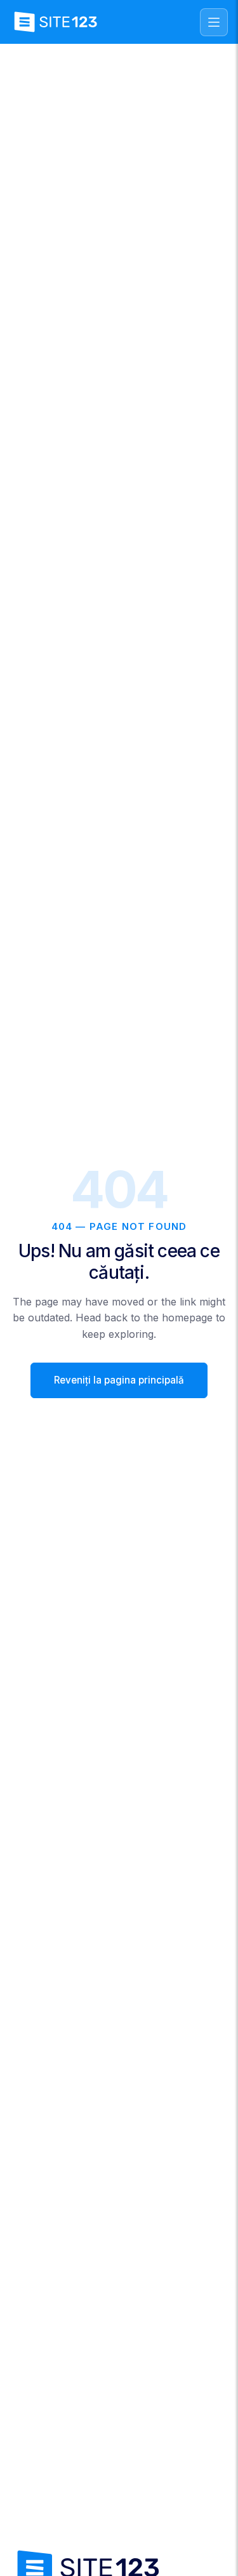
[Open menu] (214, 22)
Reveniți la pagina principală (119, 1380)
